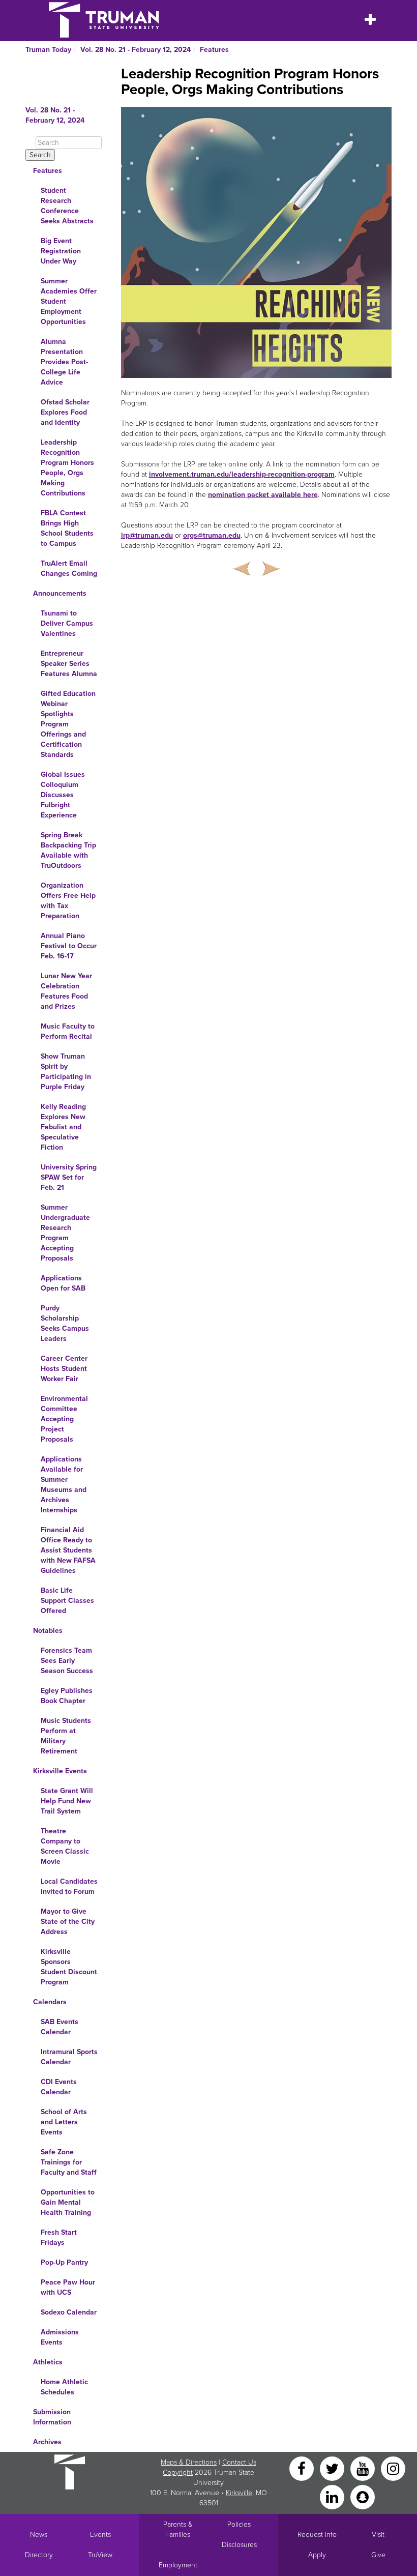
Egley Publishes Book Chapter (67, 1696)
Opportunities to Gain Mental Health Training (68, 2202)
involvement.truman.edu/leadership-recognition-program (242, 474)
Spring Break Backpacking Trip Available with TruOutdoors (68, 850)
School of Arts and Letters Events (64, 2122)
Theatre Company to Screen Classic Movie (65, 1846)
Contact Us (239, 2462)
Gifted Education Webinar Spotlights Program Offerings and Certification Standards (68, 724)
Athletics (48, 2362)
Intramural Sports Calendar (69, 2057)
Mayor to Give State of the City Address (68, 1922)
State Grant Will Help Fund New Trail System (67, 1801)
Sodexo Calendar (69, 2312)
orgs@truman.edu (212, 535)
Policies (239, 2524)
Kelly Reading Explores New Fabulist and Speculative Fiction (63, 1127)
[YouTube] (364, 2468)
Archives (47, 2442)
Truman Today (48, 50)
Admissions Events (60, 2337)
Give (378, 2555)
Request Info (317, 2535)
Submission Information (52, 2417)
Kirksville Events (60, 1771)
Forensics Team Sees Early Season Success (67, 1661)
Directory (39, 2555)
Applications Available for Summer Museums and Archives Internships (64, 1485)
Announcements (60, 593)
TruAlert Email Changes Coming (69, 568)
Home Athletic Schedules (64, 2387)
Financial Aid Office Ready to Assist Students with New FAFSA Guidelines (68, 1550)
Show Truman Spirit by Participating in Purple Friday (66, 1072)
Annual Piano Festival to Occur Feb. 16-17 (69, 946)
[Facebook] (303, 2468)
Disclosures (239, 2545)
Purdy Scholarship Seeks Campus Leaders (65, 1323)
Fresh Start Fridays (59, 2237)
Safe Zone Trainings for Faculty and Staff (69, 2162)
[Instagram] (393, 2468)
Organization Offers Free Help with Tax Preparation (68, 901)
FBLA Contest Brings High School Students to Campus (67, 528)
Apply (317, 2555)
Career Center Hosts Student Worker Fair (64, 1369)
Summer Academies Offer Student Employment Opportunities (69, 301)
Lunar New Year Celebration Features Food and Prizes (66, 991)
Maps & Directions (189, 2462)
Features (214, 50)
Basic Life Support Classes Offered (67, 1601)
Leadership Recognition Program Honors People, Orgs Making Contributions (67, 468)
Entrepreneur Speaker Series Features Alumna (69, 664)
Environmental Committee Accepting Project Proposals (64, 1419)
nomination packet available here (263, 495)
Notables (48, 1631)
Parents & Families (178, 2529)
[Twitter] (333, 2468)
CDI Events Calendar (59, 2087)
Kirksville (239, 2493)
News (39, 2535)
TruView (100, 2555)
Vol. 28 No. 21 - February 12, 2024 (136, 50)
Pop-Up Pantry (64, 2262)
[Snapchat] (363, 2496)
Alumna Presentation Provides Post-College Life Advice (64, 362)
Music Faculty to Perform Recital (68, 1031)
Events (100, 2535)
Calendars (50, 2002)
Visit (378, 2535)
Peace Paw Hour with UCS (68, 2287)
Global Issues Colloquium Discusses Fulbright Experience (63, 795)
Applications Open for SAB (63, 1283)
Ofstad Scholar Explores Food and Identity (65, 412)
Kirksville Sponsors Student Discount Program (69, 1967)
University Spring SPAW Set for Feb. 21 (69, 1177)
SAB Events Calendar (59, 2027)
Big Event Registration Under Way (61, 251)
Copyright (178, 2472)
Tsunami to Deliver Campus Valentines (67, 623)
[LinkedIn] (333, 2496)
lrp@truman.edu (147, 535)
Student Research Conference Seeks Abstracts (67, 206)
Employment (178, 2565)
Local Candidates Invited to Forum (69, 1886)
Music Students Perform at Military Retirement (66, 1736)
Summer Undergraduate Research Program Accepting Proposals (65, 1233)
